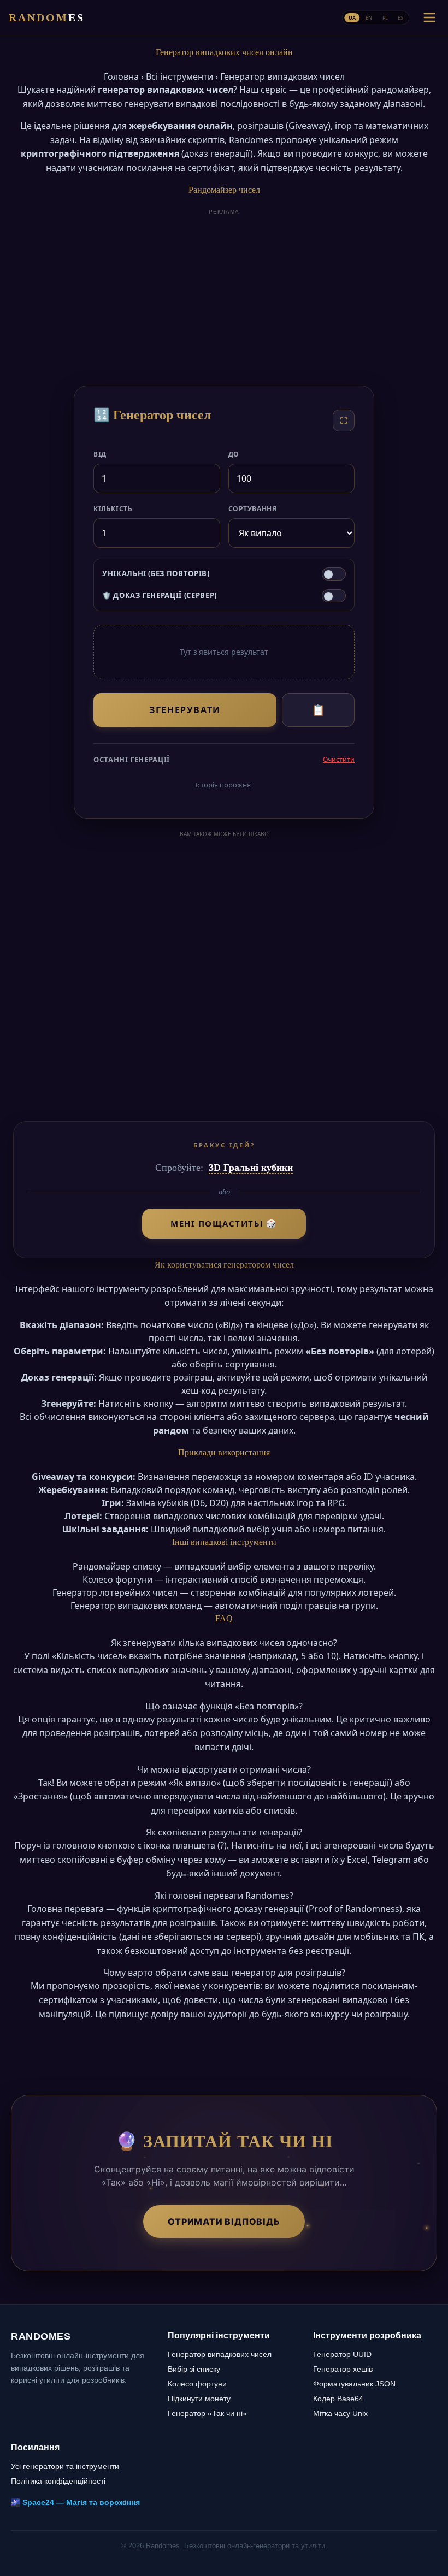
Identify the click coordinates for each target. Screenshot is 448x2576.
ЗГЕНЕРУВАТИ (185, 710)
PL (385, 17)
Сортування (253, 509)
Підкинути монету (199, 2399)
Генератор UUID (342, 2354)
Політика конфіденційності (58, 2481)
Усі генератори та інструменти (65, 2466)
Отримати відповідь (224, 2222)
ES (400, 17)
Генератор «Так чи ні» (207, 2413)
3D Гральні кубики (251, 1168)
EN (369, 17)
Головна (121, 76)
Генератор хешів (343, 2369)
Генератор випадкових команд (136, 1606)
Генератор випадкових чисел (220, 2354)
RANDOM (47, 17)
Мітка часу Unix (340, 2413)
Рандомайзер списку (117, 1566)
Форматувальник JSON (354, 2384)
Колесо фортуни (117, 1579)
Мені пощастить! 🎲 (224, 1223)
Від (100, 454)
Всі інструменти (179, 76)
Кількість (113, 509)
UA (352, 17)
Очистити (339, 759)
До (234, 454)
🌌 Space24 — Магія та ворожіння (75, 2502)
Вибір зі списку (194, 2369)
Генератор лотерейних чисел (115, 1592)
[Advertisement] (224, 295)
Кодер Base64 (338, 2399)
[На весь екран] (344, 421)
